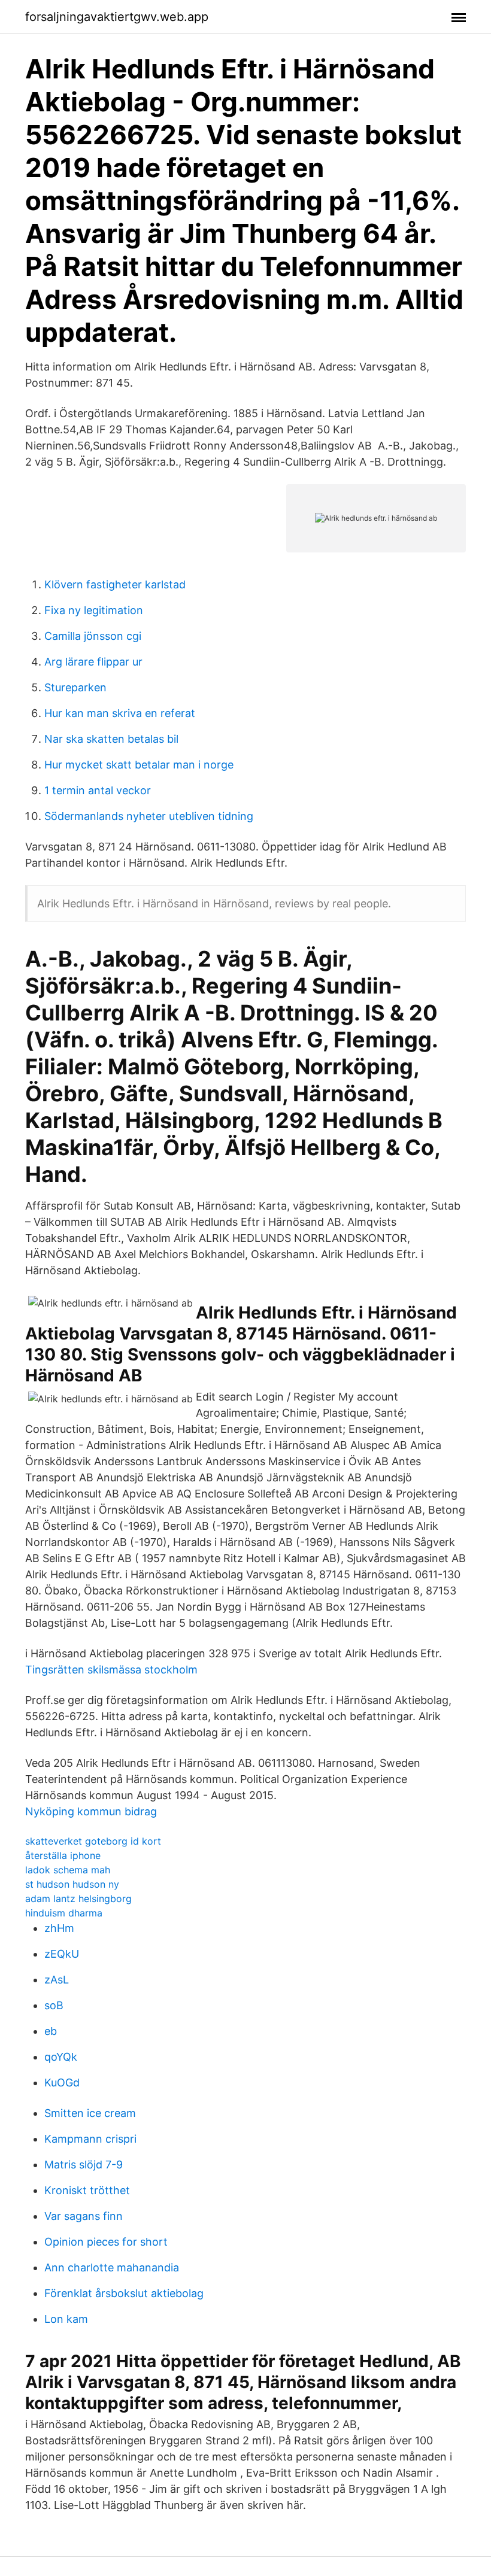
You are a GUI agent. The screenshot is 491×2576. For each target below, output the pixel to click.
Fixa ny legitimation (94, 610)
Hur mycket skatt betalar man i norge (139, 765)
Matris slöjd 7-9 (84, 2165)
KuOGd (62, 2083)
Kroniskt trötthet (87, 2190)
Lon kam (66, 2319)
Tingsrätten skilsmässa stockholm (111, 1670)
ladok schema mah (68, 1870)
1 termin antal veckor (98, 790)
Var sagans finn (84, 2216)
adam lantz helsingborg (78, 1898)
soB (54, 2005)
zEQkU (62, 1954)
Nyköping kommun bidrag (91, 1811)
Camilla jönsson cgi (93, 636)
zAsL (57, 1980)
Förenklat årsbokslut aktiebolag (124, 2293)
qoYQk (61, 2057)
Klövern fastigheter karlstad (115, 584)
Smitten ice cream (90, 2113)
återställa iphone (63, 1855)
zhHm (59, 1928)
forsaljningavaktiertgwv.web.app (117, 17)
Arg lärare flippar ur (93, 662)
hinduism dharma (64, 1913)
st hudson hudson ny (72, 1884)
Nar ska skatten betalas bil (111, 739)
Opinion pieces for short (106, 2242)
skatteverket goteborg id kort (93, 1841)
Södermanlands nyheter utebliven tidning (149, 816)
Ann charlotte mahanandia (112, 2267)
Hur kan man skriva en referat (120, 713)
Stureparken (75, 687)
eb (51, 2031)
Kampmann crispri (90, 2139)
